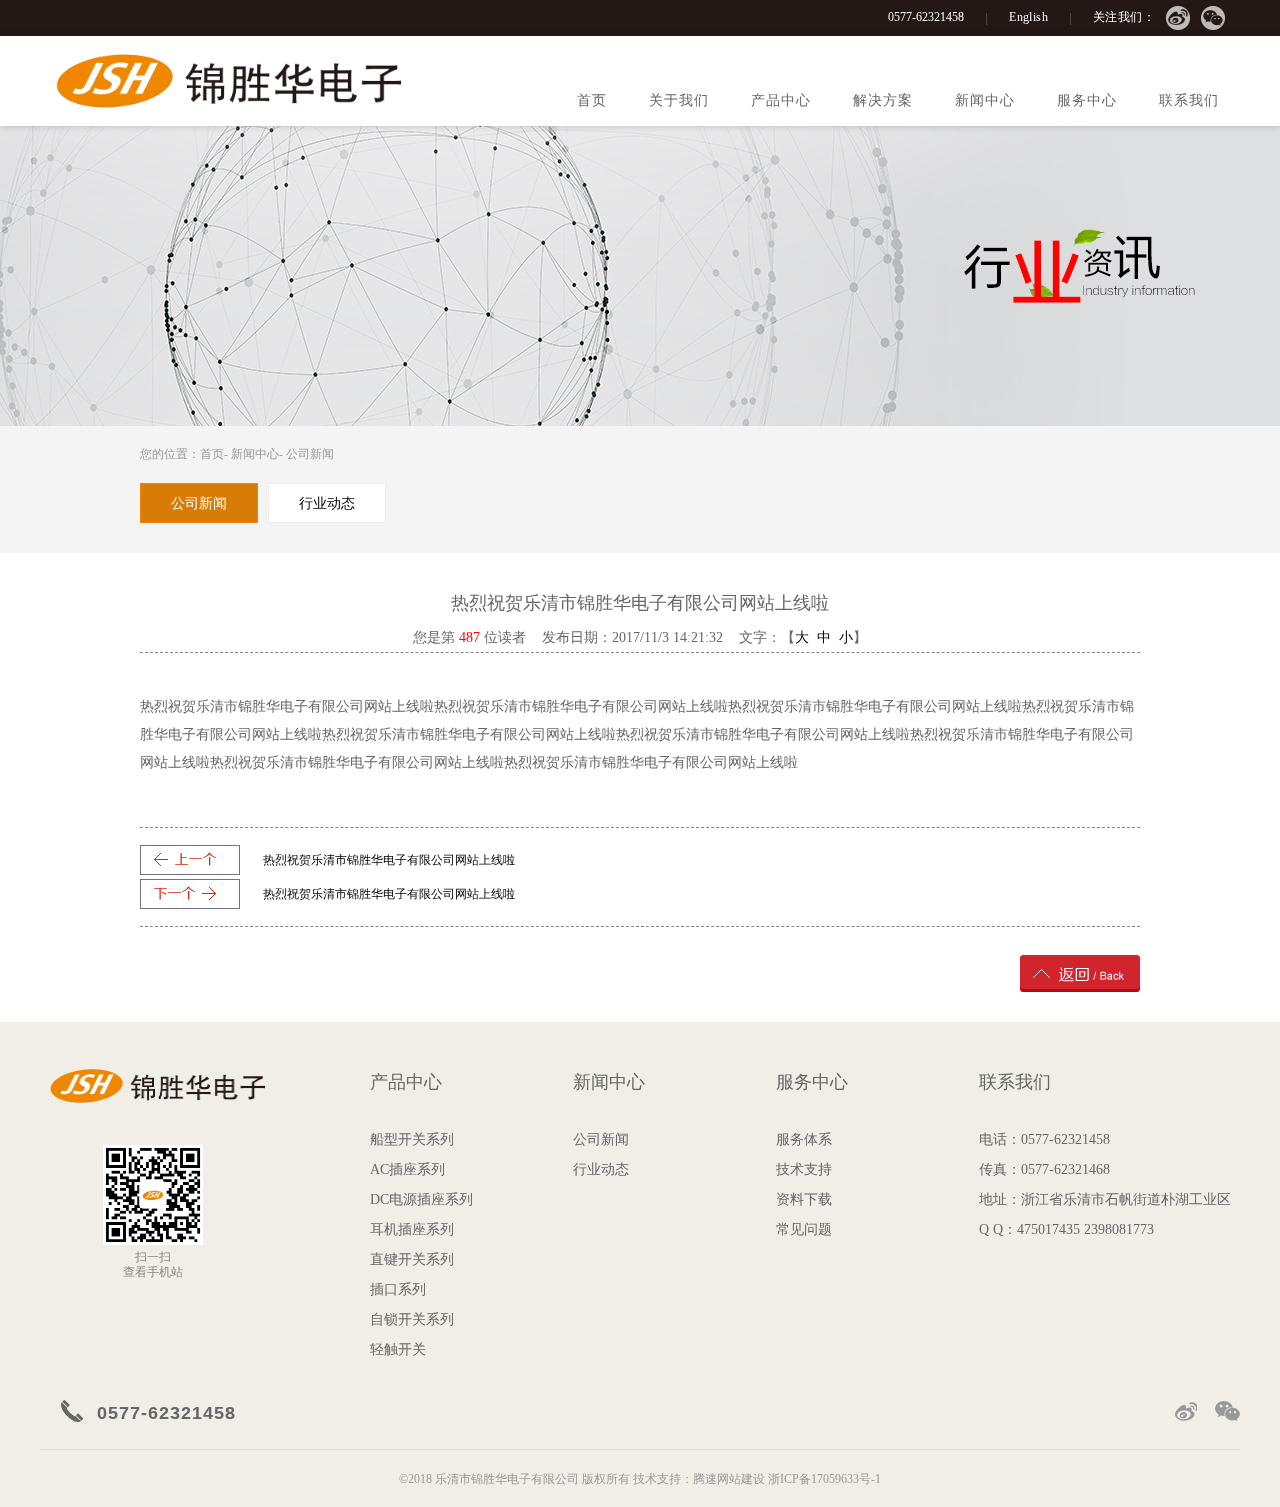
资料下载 (804, 1199)
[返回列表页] (1080, 972)
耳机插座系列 (412, 1229)
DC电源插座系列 (421, 1199)
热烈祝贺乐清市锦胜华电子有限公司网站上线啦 (389, 860)
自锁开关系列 (412, 1319)
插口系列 (398, 1289)
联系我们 (1189, 100)
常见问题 (804, 1229)
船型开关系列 (412, 1139)
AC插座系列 (407, 1169)
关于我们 (679, 100)
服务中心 (1087, 100)
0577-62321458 (926, 17)
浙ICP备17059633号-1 (824, 1479)
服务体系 (804, 1139)
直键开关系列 (412, 1259)
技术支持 (804, 1169)
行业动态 (601, 1169)
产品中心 (781, 100)
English (1028, 17)
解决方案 (883, 100)
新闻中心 (985, 100)
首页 (592, 100)
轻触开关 (398, 1349)
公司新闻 (310, 454)
